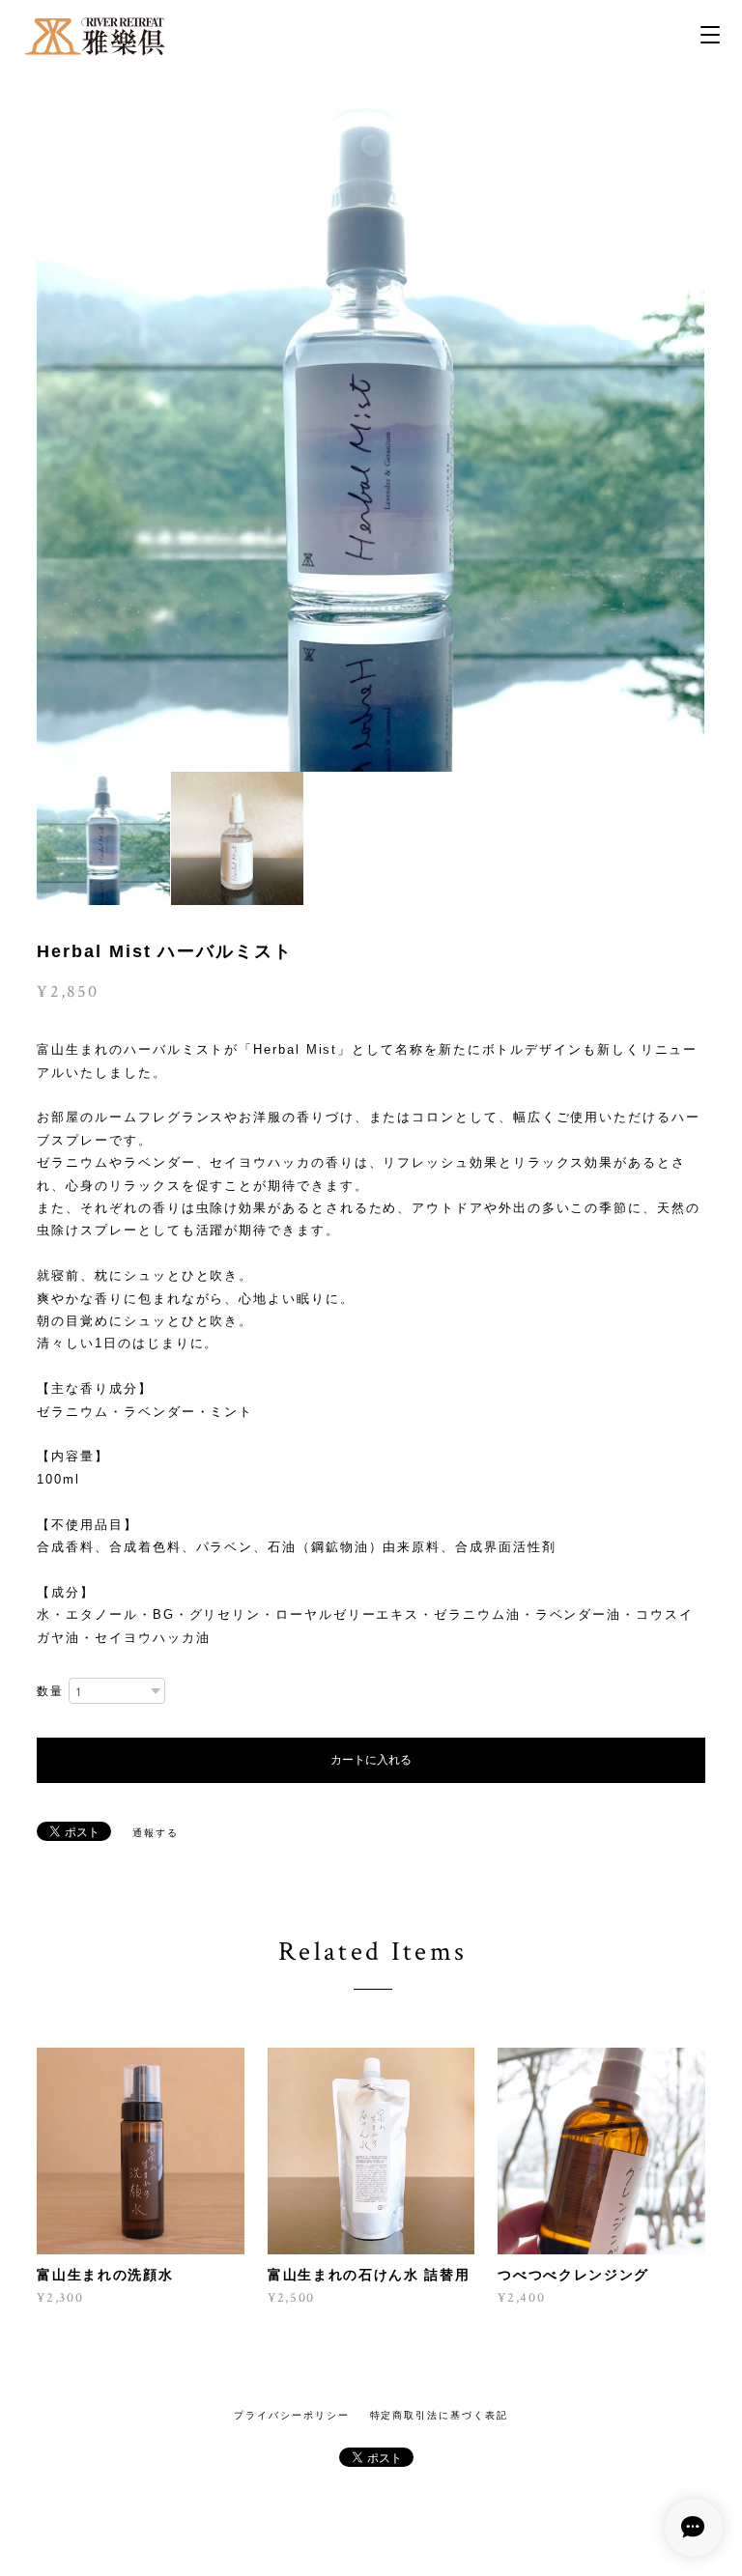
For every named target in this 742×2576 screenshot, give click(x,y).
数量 (50, 1691)
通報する (156, 1833)
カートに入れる (371, 1760)
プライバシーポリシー (291, 2415)
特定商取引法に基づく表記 (439, 2415)
